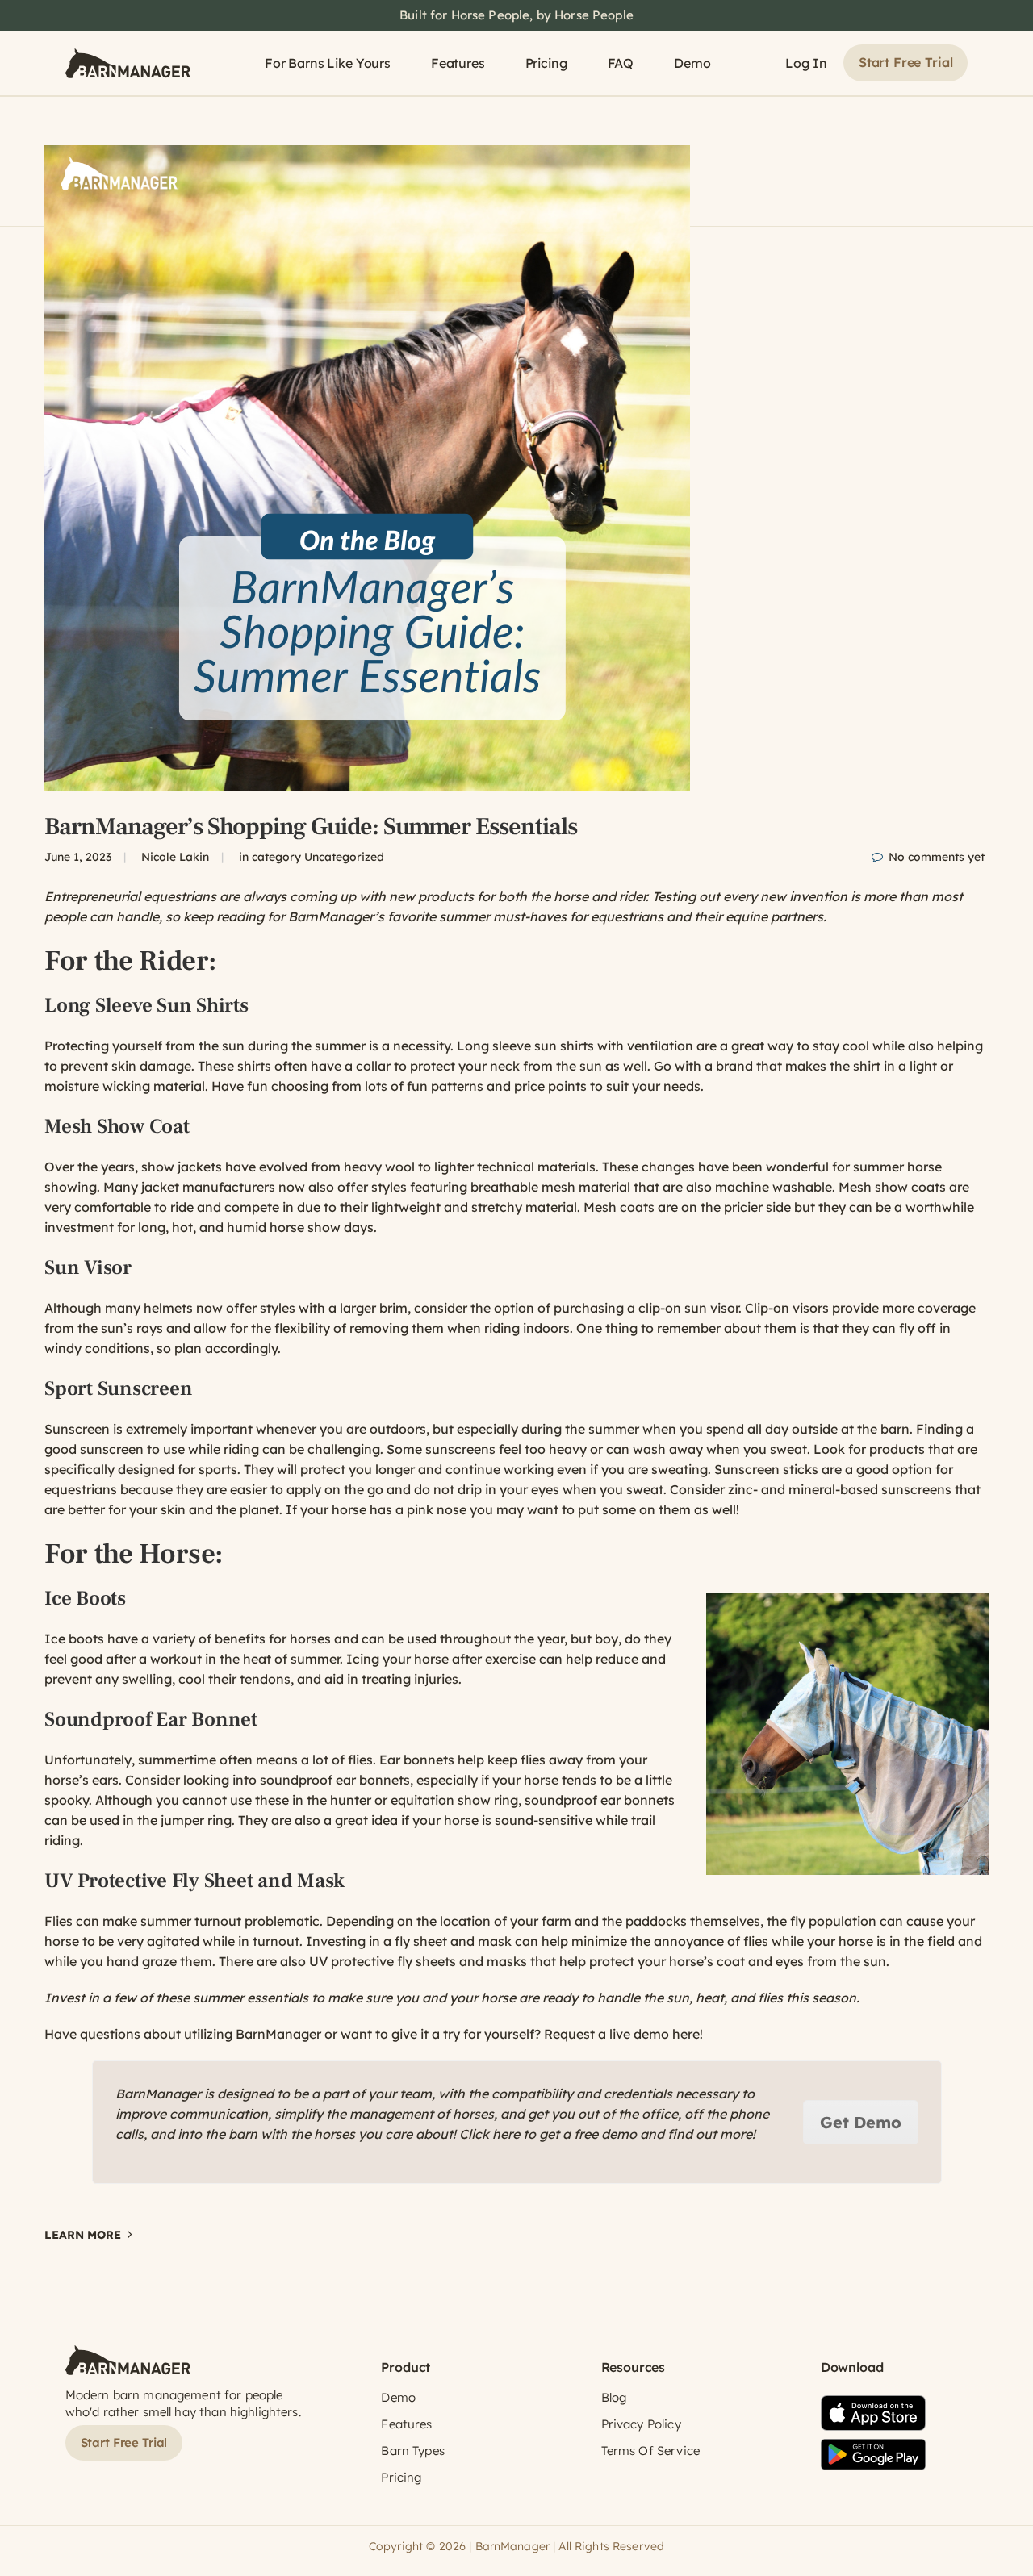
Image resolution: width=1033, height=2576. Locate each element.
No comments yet (937, 857)
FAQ (621, 63)
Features (458, 63)
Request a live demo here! (623, 2034)
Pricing (546, 63)
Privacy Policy (641, 2424)
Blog (614, 2397)
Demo (692, 63)
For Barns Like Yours (328, 63)
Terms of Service (650, 2451)
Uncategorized (344, 857)
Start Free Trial (905, 62)
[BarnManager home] (128, 63)
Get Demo (861, 2122)
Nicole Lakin (175, 857)
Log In (806, 63)
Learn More (83, 2235)
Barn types (413, 2451)
